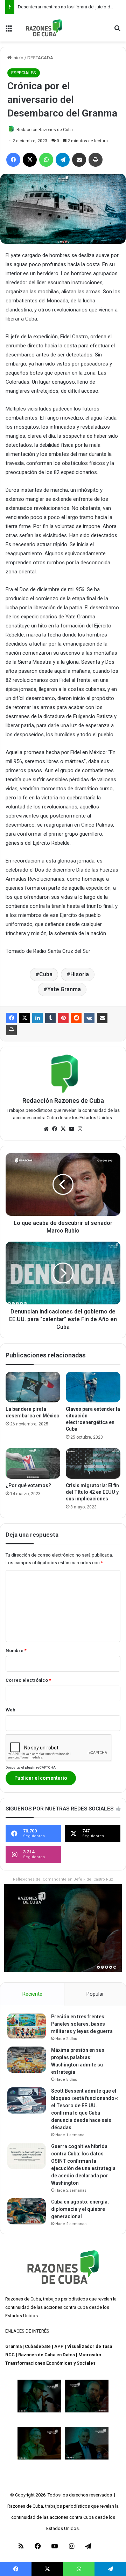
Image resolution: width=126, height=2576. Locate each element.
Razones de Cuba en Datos (47, 2355)
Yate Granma (64, 989)
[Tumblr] (50, 1018)
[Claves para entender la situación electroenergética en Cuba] (93, 1387)
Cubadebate (38, 2346)
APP (59, 2346)
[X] (24, 1018)
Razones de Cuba (23, 2299)
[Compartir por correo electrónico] (102, 1018)
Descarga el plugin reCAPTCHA (31, 1767)
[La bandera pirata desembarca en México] (33, 1387)
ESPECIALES (24, 73)
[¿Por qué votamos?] (33, 1463)
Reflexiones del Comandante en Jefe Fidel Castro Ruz (63, 1879)
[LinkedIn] (37, 1018)
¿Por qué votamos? (28, 1485)
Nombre (16, 1651)
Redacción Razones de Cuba (45, 130)
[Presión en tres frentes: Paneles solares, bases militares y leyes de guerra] (27, 2026)
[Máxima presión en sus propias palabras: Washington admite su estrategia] (27, 2060)
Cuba (46, 974)
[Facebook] (12, 1018)
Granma (13, 2346)
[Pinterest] (63, 1018)
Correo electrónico (28, 1680)
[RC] (44, 28)
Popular (95, 1994)
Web (10, 1710)
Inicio (17, 58)
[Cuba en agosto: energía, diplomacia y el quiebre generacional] (27, 2211)
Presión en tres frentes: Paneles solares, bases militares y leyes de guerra (82, 2024)
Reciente (32, 1994)
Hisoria (80, 974)
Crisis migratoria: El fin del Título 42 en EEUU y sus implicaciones (92, 1492)
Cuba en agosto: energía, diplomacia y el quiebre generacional (80, 2209)
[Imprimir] (12, 1030)
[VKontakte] (89, 1018)
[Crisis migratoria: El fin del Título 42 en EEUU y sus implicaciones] (93, 1463)
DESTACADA (40, 58)
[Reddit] (76, 1018)
